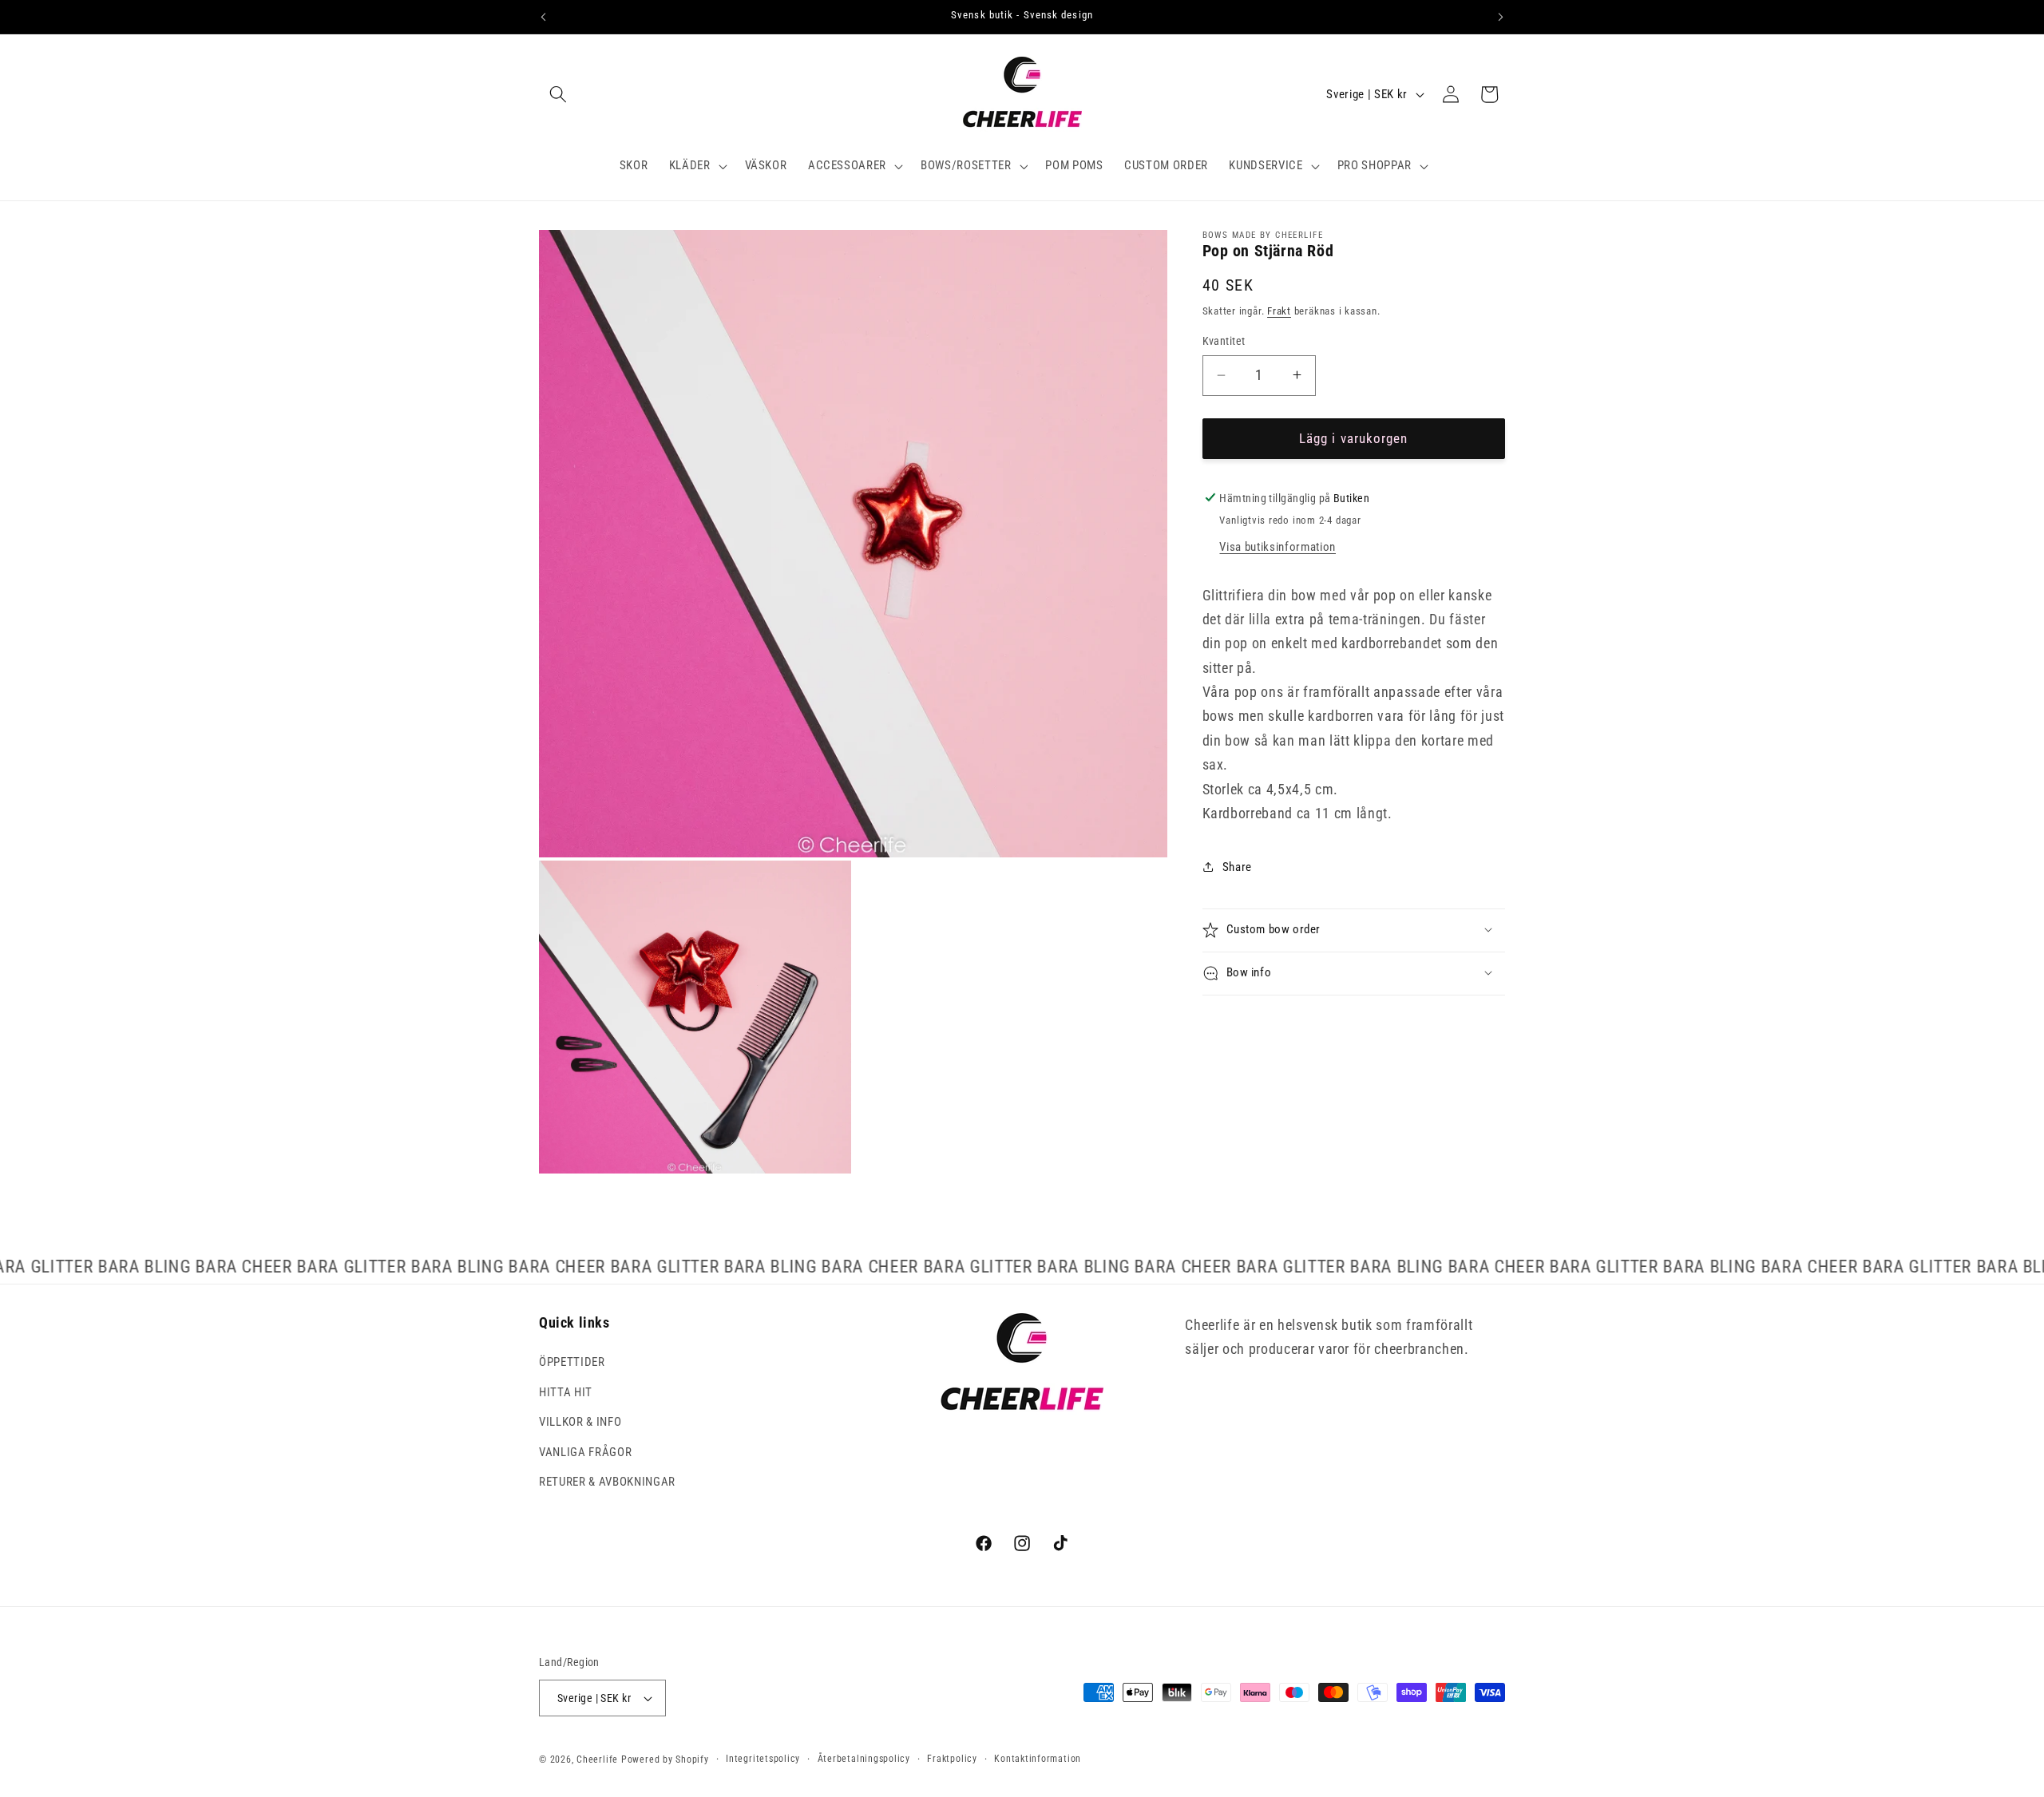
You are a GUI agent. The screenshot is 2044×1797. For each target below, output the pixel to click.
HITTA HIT (566, 1392)
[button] (558, 94)
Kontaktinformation (1038, 1759)
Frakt (1279, 311)
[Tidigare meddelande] (544, 17)
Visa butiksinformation (1277, 547)
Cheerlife (597, 1759)
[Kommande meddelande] (1501, 17)
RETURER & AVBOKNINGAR (607, 1482)
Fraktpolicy (952, 1759)
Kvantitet (1224, 341)
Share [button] (1237, 866)
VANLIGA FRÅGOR (585, 1452)
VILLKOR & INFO (580, 1422)
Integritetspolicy (763, 1759)
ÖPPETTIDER (572, 1362)
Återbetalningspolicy (864, 1759)
